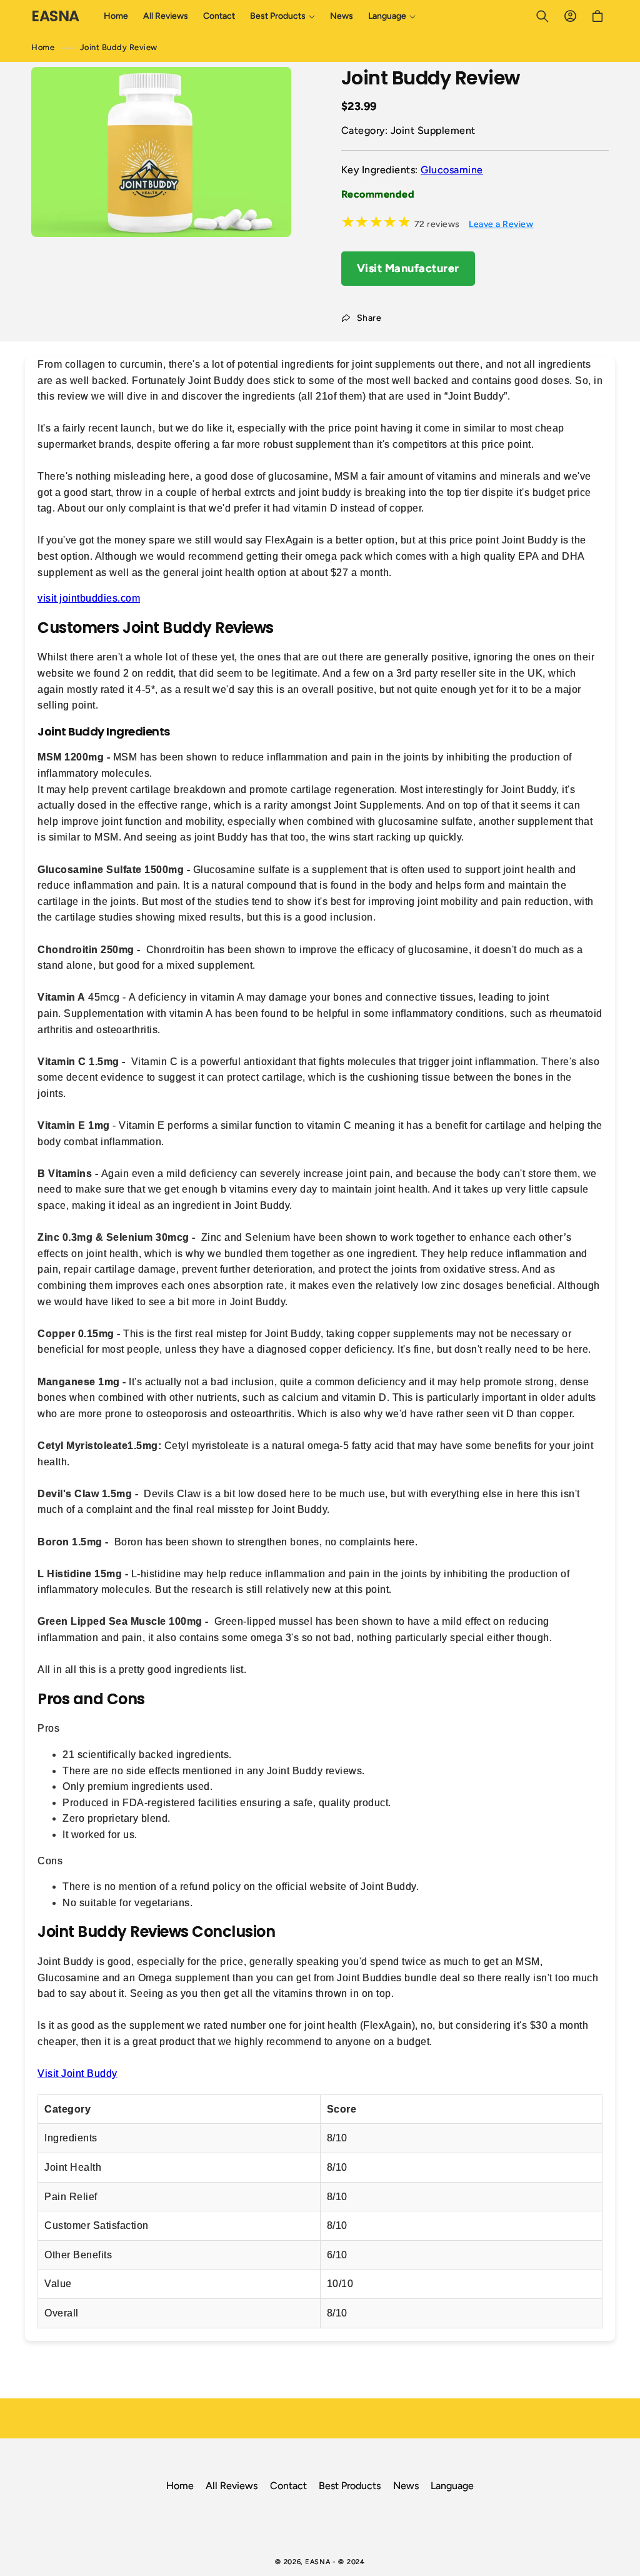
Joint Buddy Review (119, 47)
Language (452, 2486)
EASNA (318, 2562)
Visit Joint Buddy (77, 2073)
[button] (282, 16)
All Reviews (232, 2486)
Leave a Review (501, 224)
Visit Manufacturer (408, 268)
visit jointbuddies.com (89, 598)
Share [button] (369, 318)
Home (43, 47)
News (406, 2486)
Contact (288, 2486)
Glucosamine (452, 170)
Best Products (350, 2486)
